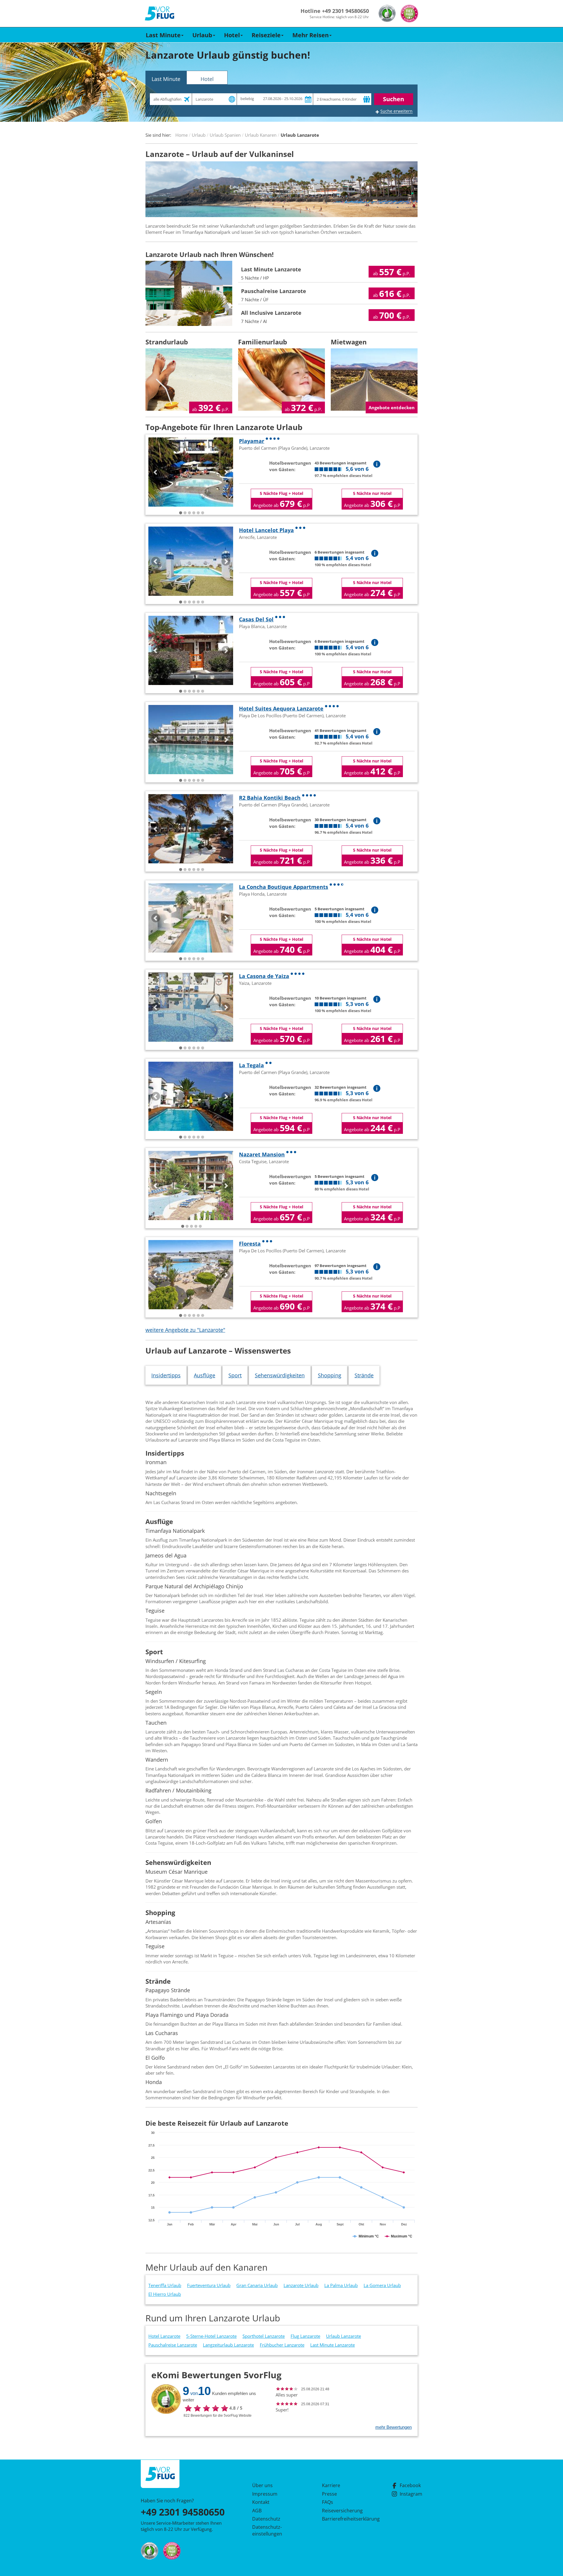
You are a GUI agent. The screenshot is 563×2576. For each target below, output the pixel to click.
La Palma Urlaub (341, 2285)
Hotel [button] (232, 35)
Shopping (330, 1375)
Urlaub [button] (202, 35)
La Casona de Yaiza (264, 976)
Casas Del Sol (256, 619)
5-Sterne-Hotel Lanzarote (211, 2336)
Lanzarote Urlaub (301, 2285)
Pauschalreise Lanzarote (173, 2345)
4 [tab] (194, 513)
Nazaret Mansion (262, 1154)
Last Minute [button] (163, 35)
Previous (156, 472)
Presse (329, 2494)
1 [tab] (181, 513)
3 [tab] (189, 513)
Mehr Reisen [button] (311, 35)
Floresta (250, 1244)
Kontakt (261, 2502)
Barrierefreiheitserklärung (344, 2519)
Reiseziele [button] (266, 35)
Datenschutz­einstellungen (267, 2530)
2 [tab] (185, 513)
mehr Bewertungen (394, 2427)
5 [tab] (198, 513)
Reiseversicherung (342, 2511)
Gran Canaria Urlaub (257, 2285)
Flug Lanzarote (305, 2336)
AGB (257, 2511)
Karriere (331, 2485)
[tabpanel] (191, 472)
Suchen (394, 99)
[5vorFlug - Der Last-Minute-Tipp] (160, 14)
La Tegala (251, 1065)
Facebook (410, 2485)
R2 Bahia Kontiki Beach (270, 798)
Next (226, 472)
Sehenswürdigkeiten (280, 1375)
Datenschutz (266, 2519)
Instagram (411, 2494)
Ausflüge (205, 1375)
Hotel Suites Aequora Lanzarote (281, 708)
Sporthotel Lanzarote (264, 2336)
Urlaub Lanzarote (344, 2336)
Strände (364, 1375)
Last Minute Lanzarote (333, 2345)
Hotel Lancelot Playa (266, 530)
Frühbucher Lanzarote (282, 2345)
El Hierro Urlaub (165, 2294)
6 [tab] (203, 513)
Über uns (262, 2485)
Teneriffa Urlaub (165, 2285)
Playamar (252, 441)
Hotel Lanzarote (164, 2336)
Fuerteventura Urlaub (209, 2285)
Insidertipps (166, 1375)
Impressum (265, 2494)
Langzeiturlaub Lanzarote (228, 2345)
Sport (235, 1375)
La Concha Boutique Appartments (284, 887)
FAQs (328, 2502)
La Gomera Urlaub (382, 2285)
